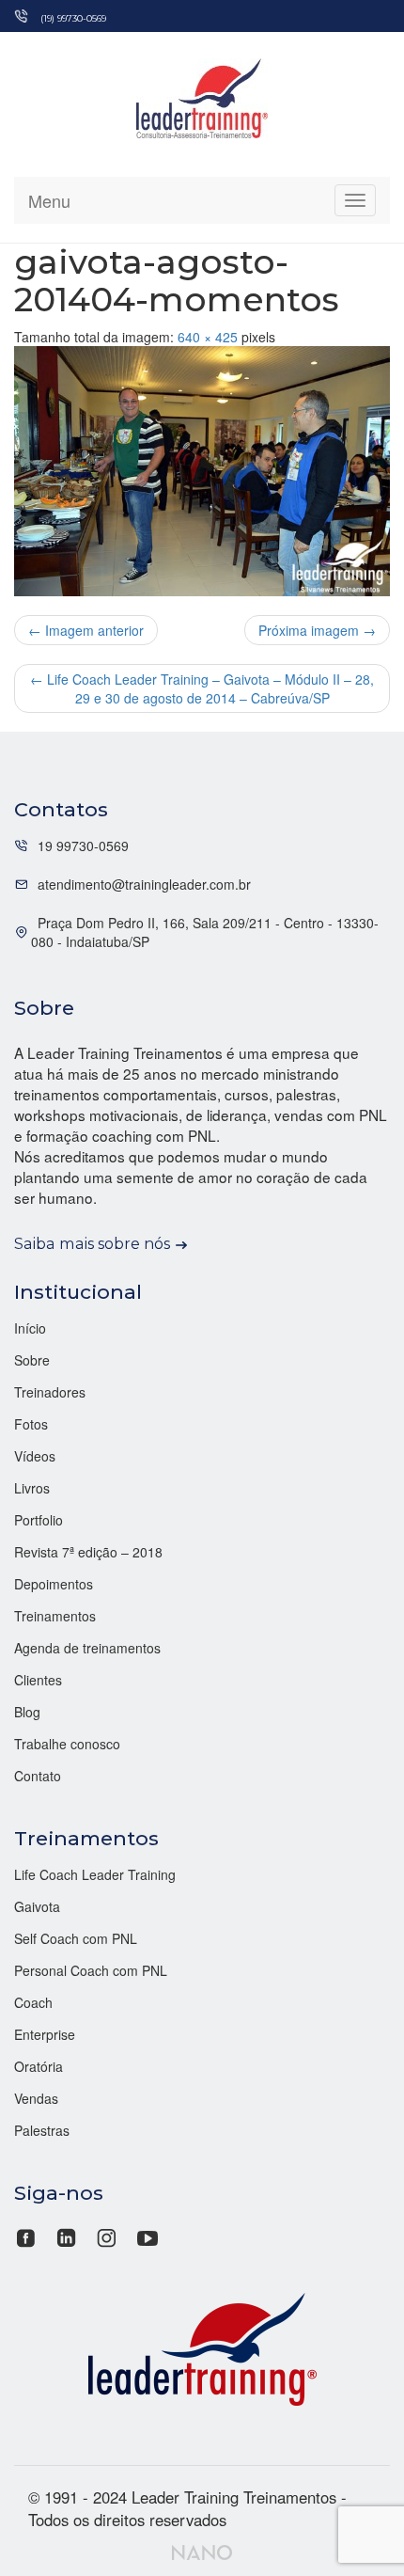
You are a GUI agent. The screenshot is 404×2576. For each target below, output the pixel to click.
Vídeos (35, 1456)
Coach (33, 2002)
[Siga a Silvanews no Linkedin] (66, 2236)
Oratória (39, 2066)
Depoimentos (54, 1584)
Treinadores (50, 1392)
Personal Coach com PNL (91, 1970)
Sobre (32, 1360)
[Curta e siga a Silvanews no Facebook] (28, 2236)
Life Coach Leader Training (95, 1874)
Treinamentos (55, 1616)
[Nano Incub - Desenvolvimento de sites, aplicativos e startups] (202, 2550)
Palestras (42, 2130)
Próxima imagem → (317, 630)
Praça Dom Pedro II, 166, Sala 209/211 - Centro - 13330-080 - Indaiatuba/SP (205, 932)
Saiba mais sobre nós (92, 1243)
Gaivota (37, 1906)
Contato (38, 1776)
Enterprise (45, 2034)
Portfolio (39, 1520)
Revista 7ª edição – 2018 (88, 1552)
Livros (32, 1488)
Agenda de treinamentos (87, 1648)
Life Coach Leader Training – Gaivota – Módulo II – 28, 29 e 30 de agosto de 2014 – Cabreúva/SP (202, 688)
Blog (27, 1712)
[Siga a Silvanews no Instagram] (107, 2236)
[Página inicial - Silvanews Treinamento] (202, 2347)
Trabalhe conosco (67, 1744)
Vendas (36, 2098)
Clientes (38, 1680)
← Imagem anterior (86, 630)
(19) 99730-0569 (73, 18)
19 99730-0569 (83, 845)
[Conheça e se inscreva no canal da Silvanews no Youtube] (147, 2236)
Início (30, 1328)
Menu (49, 200)
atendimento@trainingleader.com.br (144, 884)
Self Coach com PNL (76, 1938)
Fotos (31, 1424)
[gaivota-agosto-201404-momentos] (202, 471)
